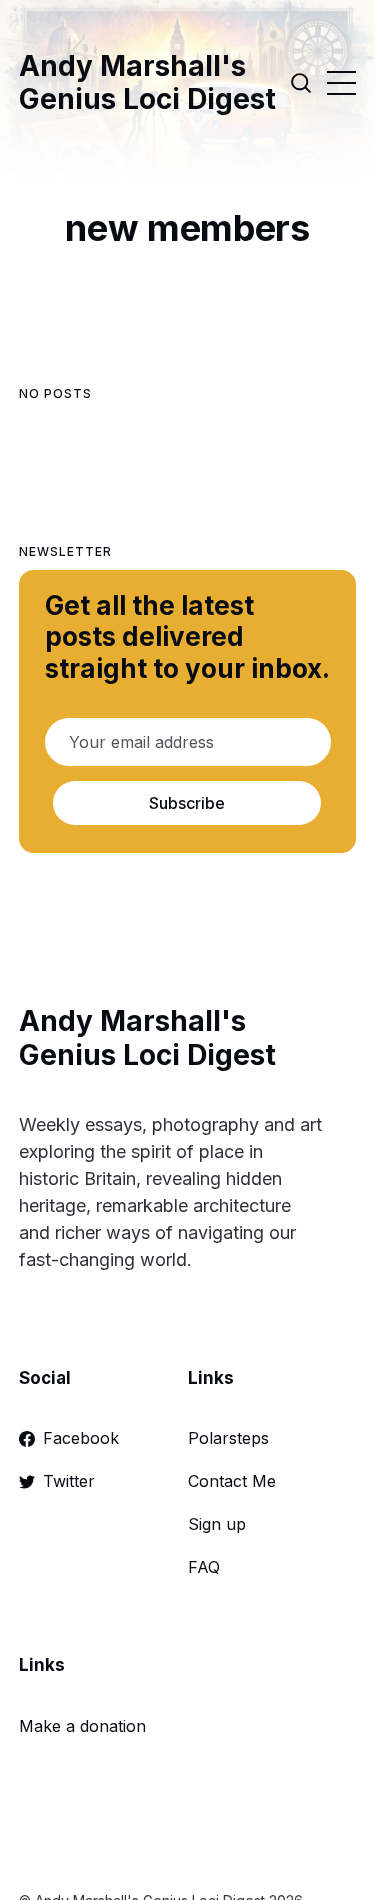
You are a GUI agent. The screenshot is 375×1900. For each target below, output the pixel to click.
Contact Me (232, 1481)
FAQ (204, 1567)
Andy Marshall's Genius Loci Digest (147, 83)
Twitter (69, 1481)
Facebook (81, 1438)
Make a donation (82, 1726)
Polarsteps (228, 1438)
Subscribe (187, 803)
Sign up (217, 1524)
